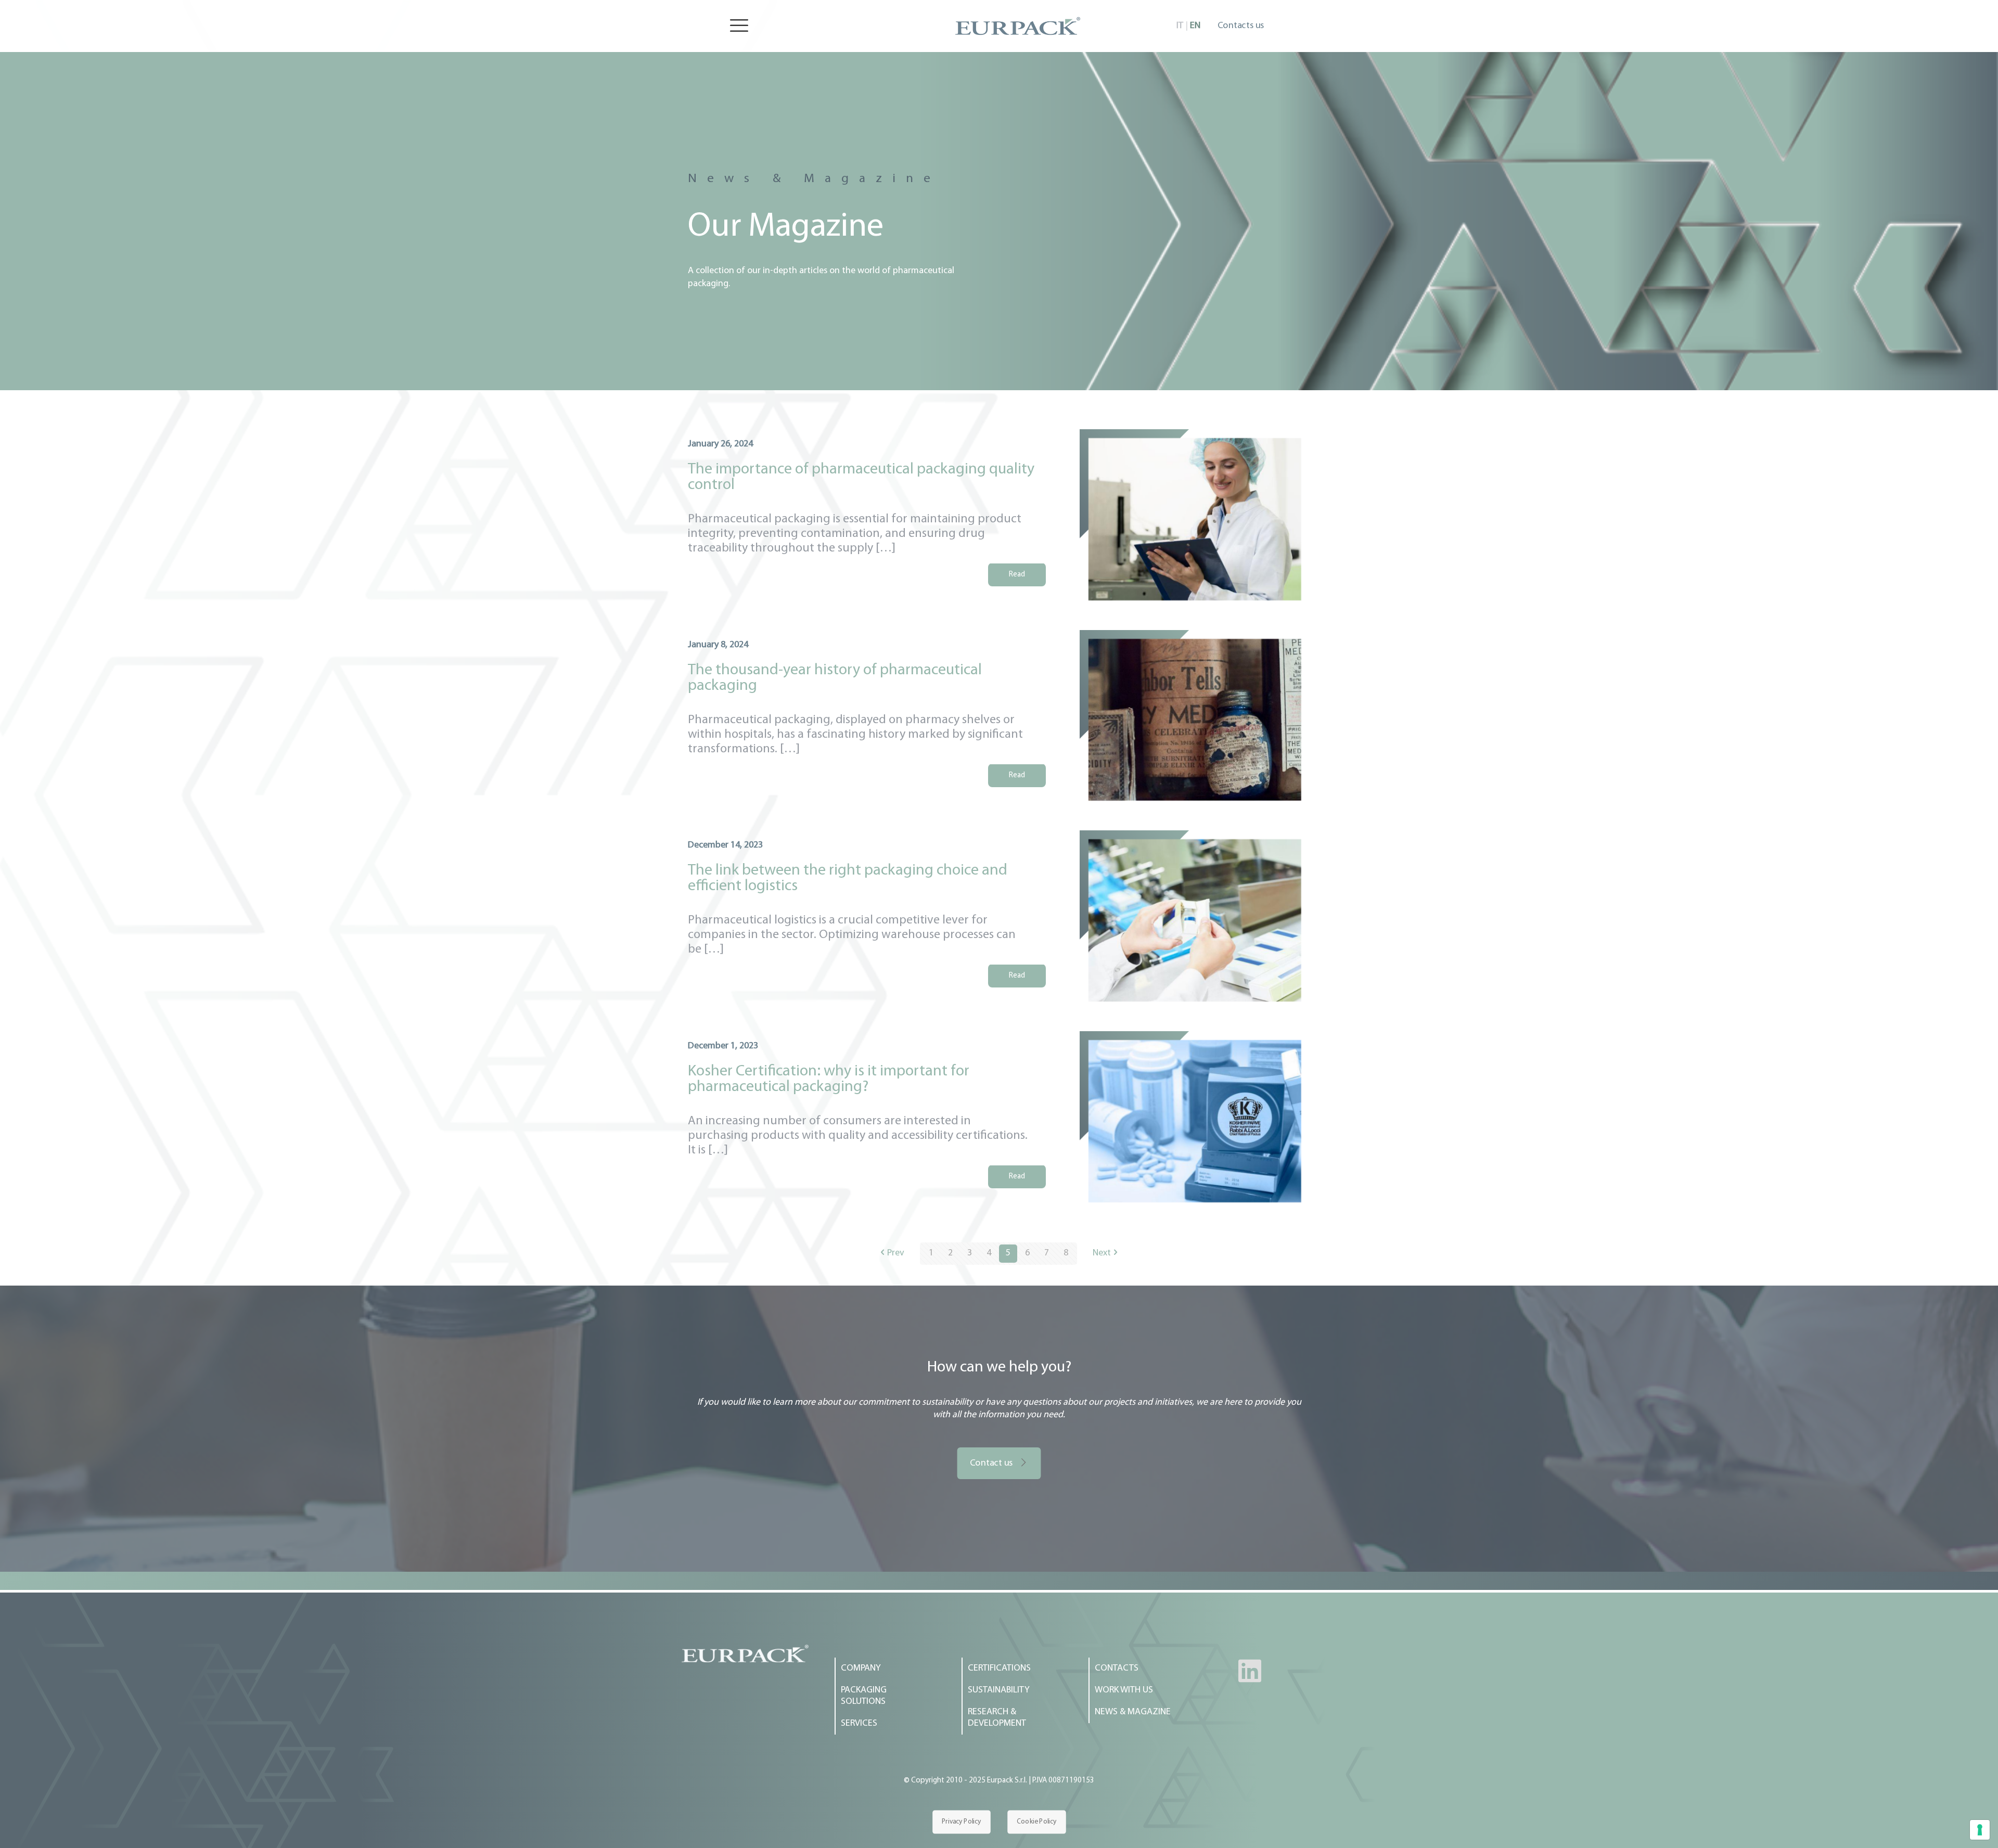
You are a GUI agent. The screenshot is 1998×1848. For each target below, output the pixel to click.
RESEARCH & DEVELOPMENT (997, 1718)
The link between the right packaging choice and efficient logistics (848, 878)
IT (1180, 26)
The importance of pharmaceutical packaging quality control (861, 477)
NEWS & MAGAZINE (1133, 1712)
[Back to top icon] (1948, 1827)
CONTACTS (1117, 1669)
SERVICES (859, 1724)
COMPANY (861, 1669)
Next (1102, 1253)
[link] (745, 1653)
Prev (896, 1253)
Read (1017, 575)
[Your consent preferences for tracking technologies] (1980, 1830)
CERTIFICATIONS (999, 1669)
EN (1195, 26)
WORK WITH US (1124, 1690)
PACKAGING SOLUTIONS (864, 1696)
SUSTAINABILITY (999, 1690)
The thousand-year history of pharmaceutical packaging (835, 678)
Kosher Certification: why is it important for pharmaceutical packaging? (829, 1079)
